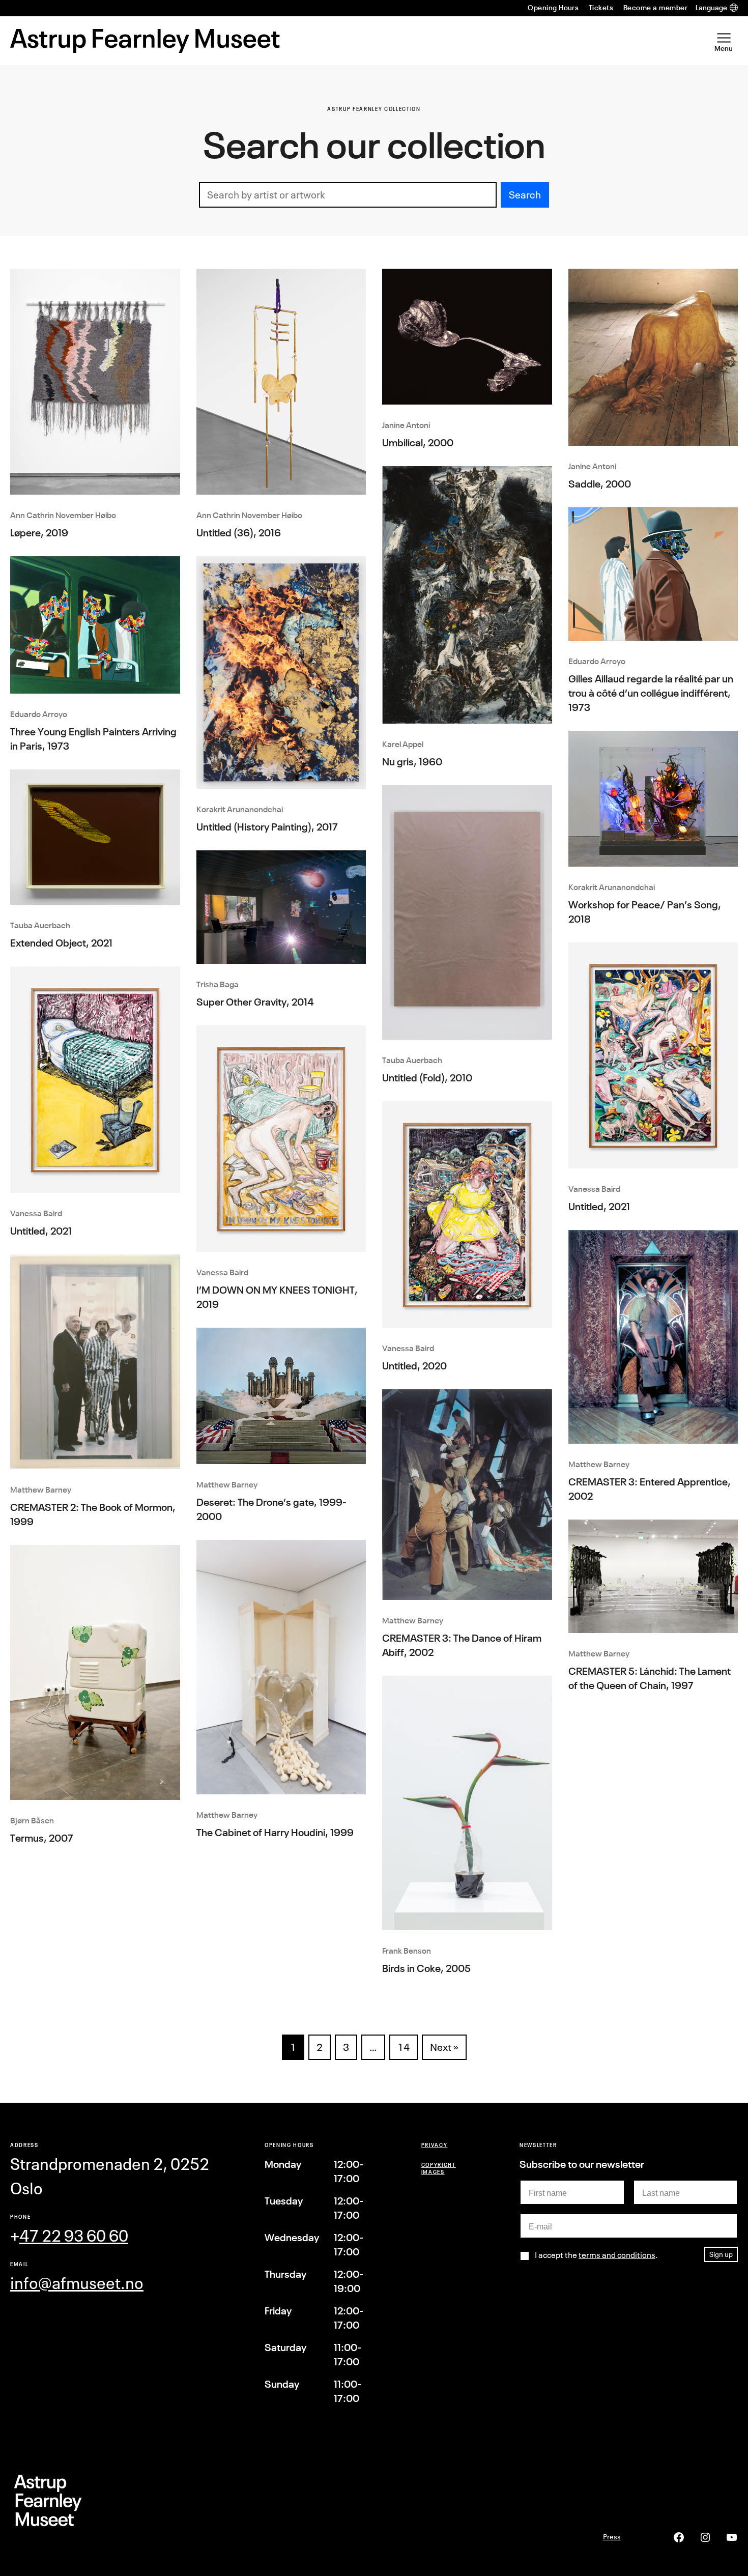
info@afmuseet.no (77, 2283)
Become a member (655, 8)
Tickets (601, 8)
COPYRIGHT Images (439, 2168)
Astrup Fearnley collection (374, 109)
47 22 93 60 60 (74, 2236)
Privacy (435, 2145)
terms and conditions (617, 2255)
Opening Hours (553, 8)
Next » (444, 2047)
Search (525, 195)
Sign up (721, 2254)
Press (612, 2537)
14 (404, 2047)
